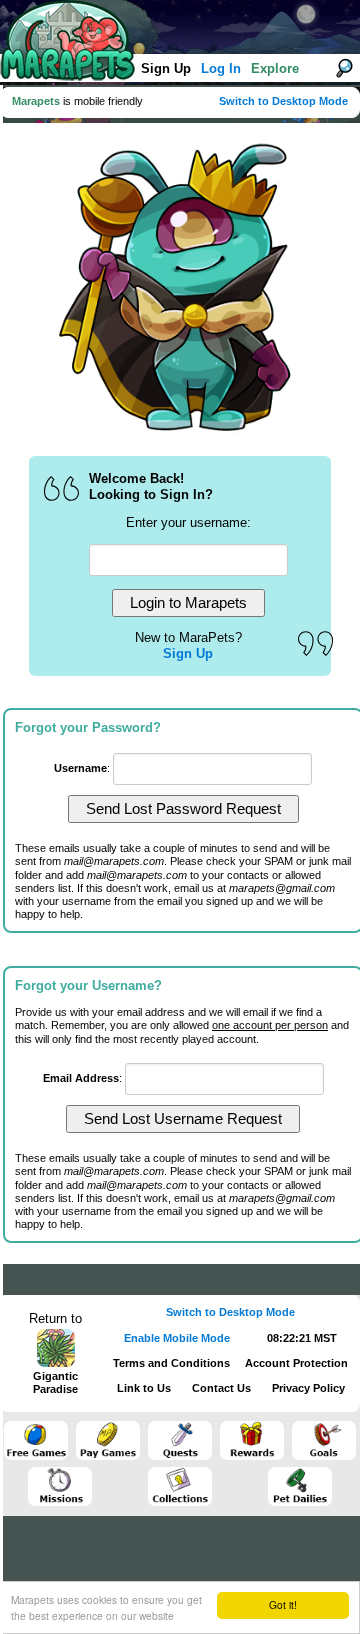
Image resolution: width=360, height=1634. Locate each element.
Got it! (283, 1604)
